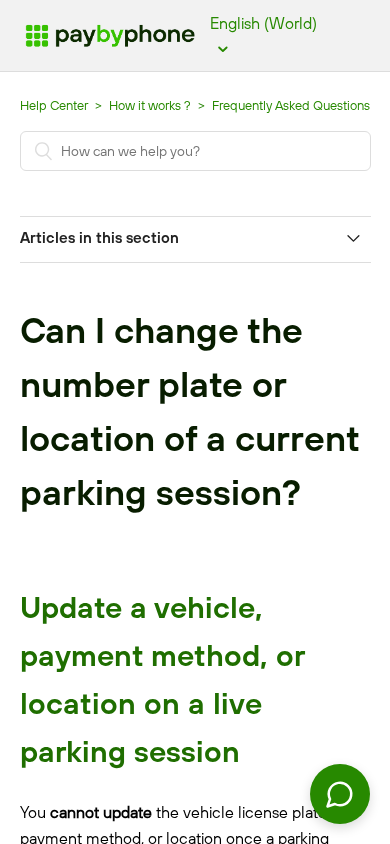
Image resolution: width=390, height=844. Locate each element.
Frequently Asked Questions (291, 105)
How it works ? (151, 105)
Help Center (54, 105)
